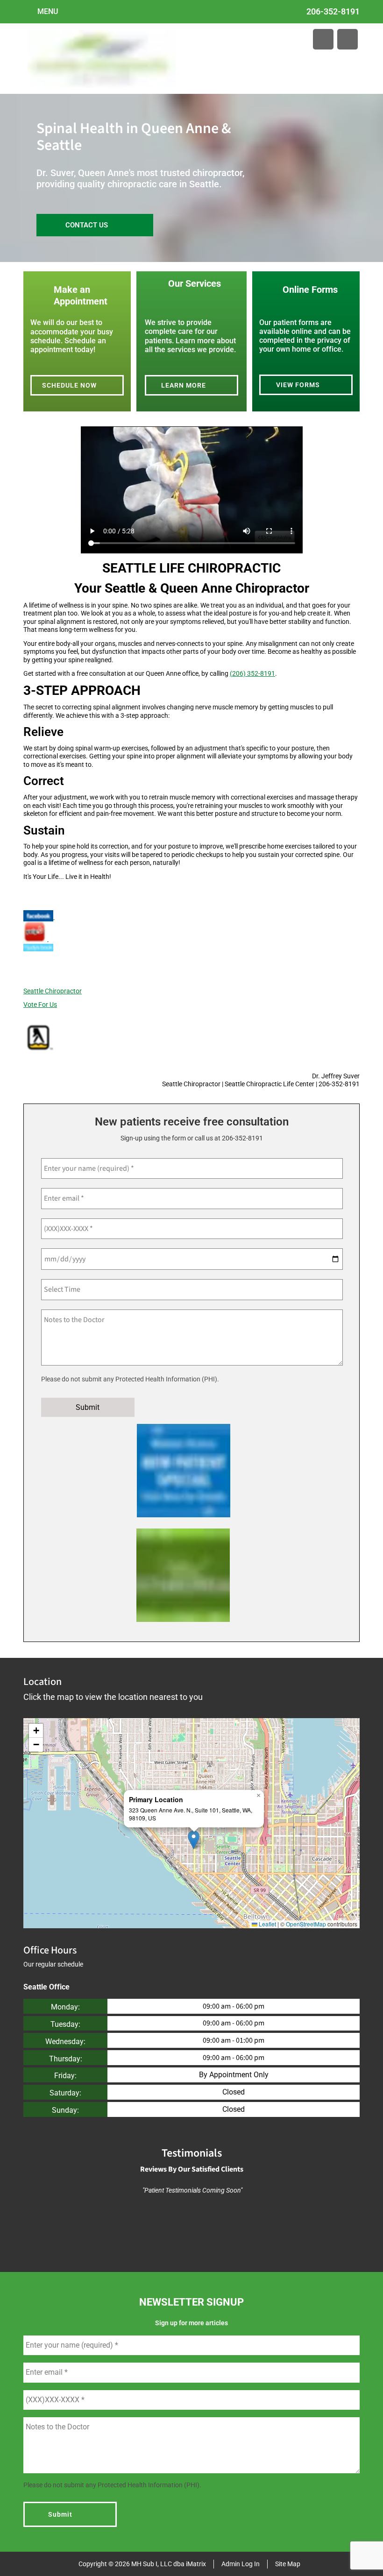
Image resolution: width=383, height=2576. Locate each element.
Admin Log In (241, 2564)
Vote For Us (40, 1005)
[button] (194, 1840)
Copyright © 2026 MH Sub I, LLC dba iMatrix (142, 2564)
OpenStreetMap (306, 1924)
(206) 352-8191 (252, 673)
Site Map (288, 2564)
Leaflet (267, 1924)
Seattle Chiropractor (53, 991)
